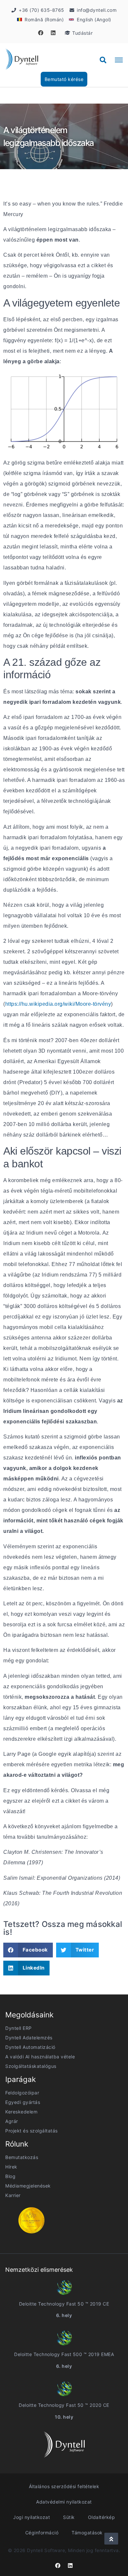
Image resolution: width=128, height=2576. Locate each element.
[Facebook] (41, 33)
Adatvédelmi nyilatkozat (64, 2502)
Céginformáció (42, 2533)
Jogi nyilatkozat (32, 2517)
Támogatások (87, 2533)
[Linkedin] (53, 33)
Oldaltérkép (102, 2517)
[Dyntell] (22, 60)
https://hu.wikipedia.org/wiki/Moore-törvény (58, 1004)
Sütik (69, 2517)
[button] (103, 60)
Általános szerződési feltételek (64, 2486)
